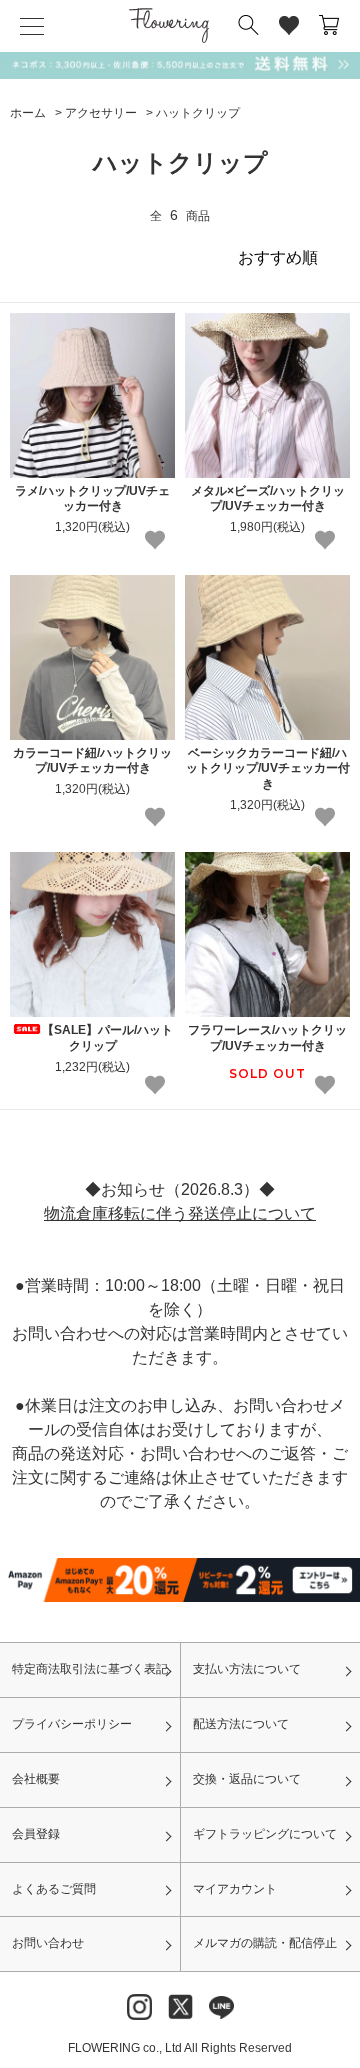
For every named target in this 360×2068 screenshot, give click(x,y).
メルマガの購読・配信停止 (265, 1943)
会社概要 (36, 1779)
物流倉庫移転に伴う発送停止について (180, 1213)
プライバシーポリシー (72, 1724)
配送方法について (241, 1724)
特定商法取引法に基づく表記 (90, 1669)
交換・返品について (247, 1779)
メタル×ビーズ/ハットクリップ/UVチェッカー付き (268, 499)
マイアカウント (235, 1889)
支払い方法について (247, 1669)
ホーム (28, 113)
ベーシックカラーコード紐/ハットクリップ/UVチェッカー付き (268, 768)
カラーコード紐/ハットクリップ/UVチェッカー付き (92, 761)
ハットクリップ (198, 113)
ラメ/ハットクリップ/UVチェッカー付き (92, 499)
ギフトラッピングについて (265, 1834)
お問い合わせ (48, 1943)
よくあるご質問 (54, 1889)
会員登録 (36, 1834)
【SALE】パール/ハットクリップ (107, 1038)
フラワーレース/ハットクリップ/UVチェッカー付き (267, 1038)
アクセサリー (101, 113)
